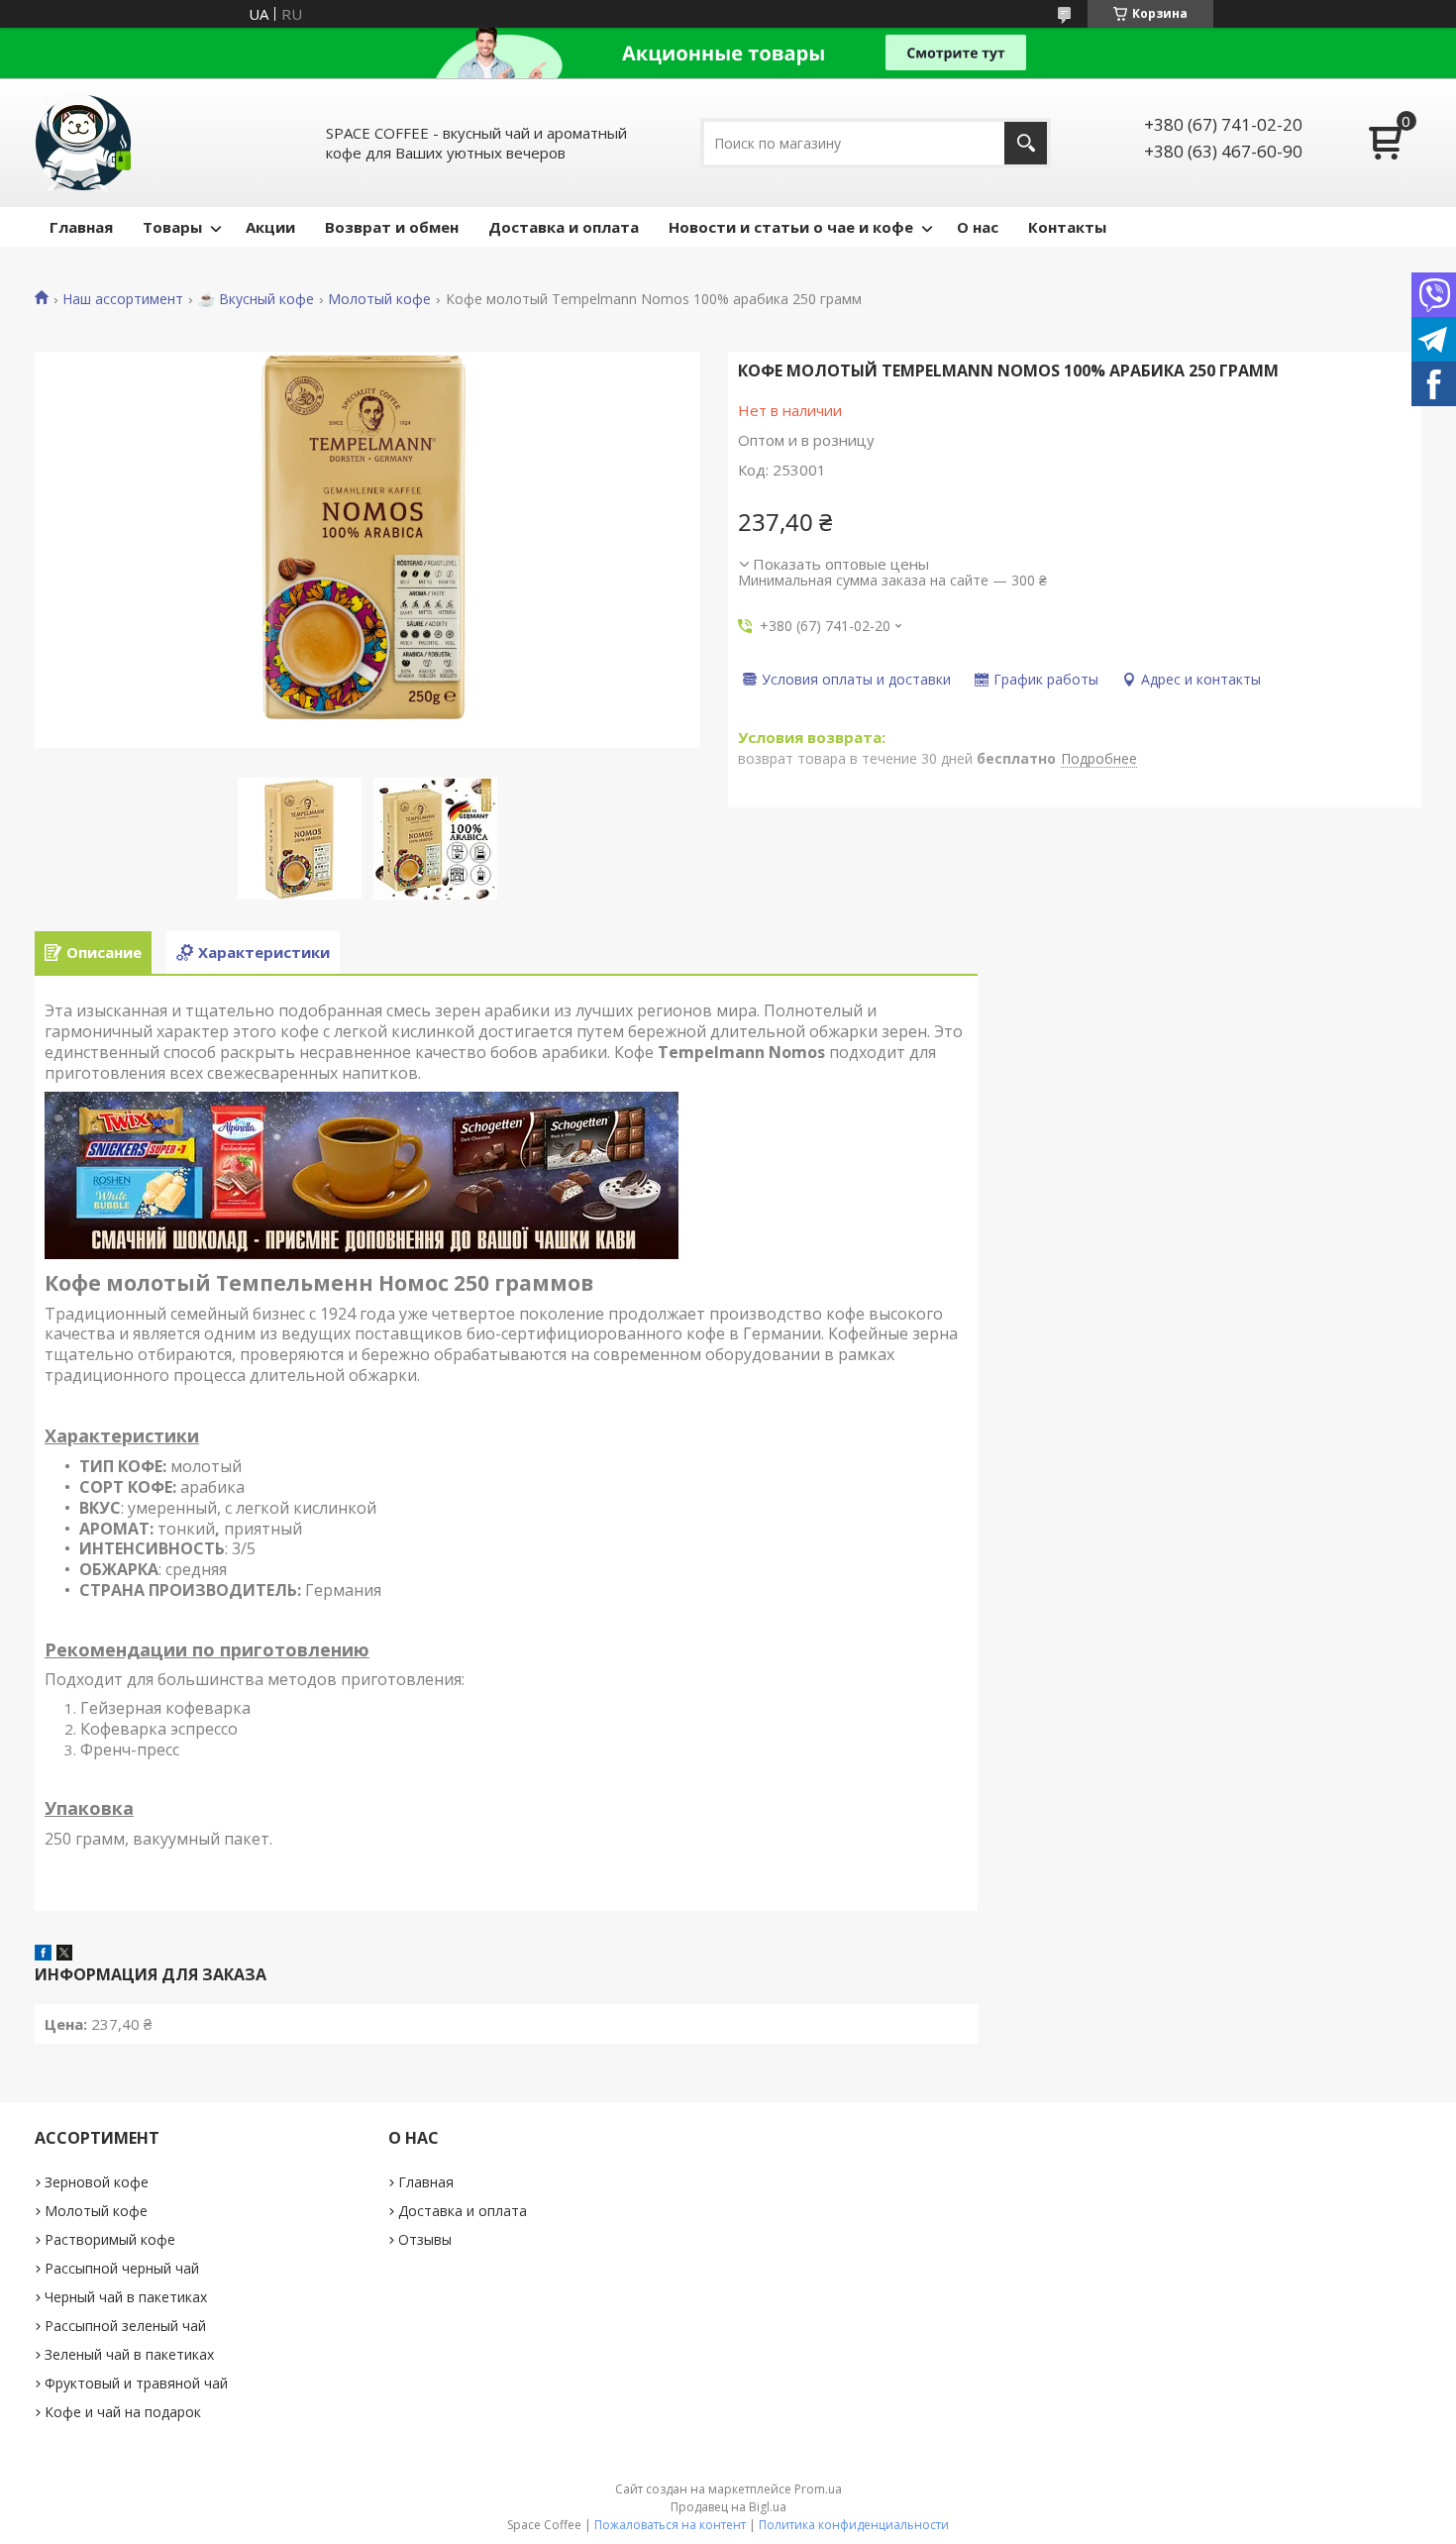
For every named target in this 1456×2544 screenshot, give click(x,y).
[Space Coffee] (84, 143)
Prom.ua (818, 2489)
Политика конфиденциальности (854, 2525)
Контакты (1067, 227)
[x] (64, 1955)
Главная (81, 227)
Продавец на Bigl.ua (728, 2507)
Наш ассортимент (123, 299)
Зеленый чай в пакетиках (129, 2354)
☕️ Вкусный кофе (256, 299)
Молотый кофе (379, 299)
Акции (270, 227)
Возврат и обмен (392, 227)
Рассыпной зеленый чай (125, 2326)
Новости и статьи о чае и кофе (791, 227)
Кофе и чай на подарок (123, 2412)
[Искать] (1026, 143)
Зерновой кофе (97, 2182)
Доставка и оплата (564, 227)
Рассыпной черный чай (122, 2268)
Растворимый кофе (110, 2239)
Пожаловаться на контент (670, 2525)
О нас (978, 227)
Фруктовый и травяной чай (136, 2383)
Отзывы (425, 2239)
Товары (172, 227)
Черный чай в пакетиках (126, 2297)
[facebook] (43, 1955)
